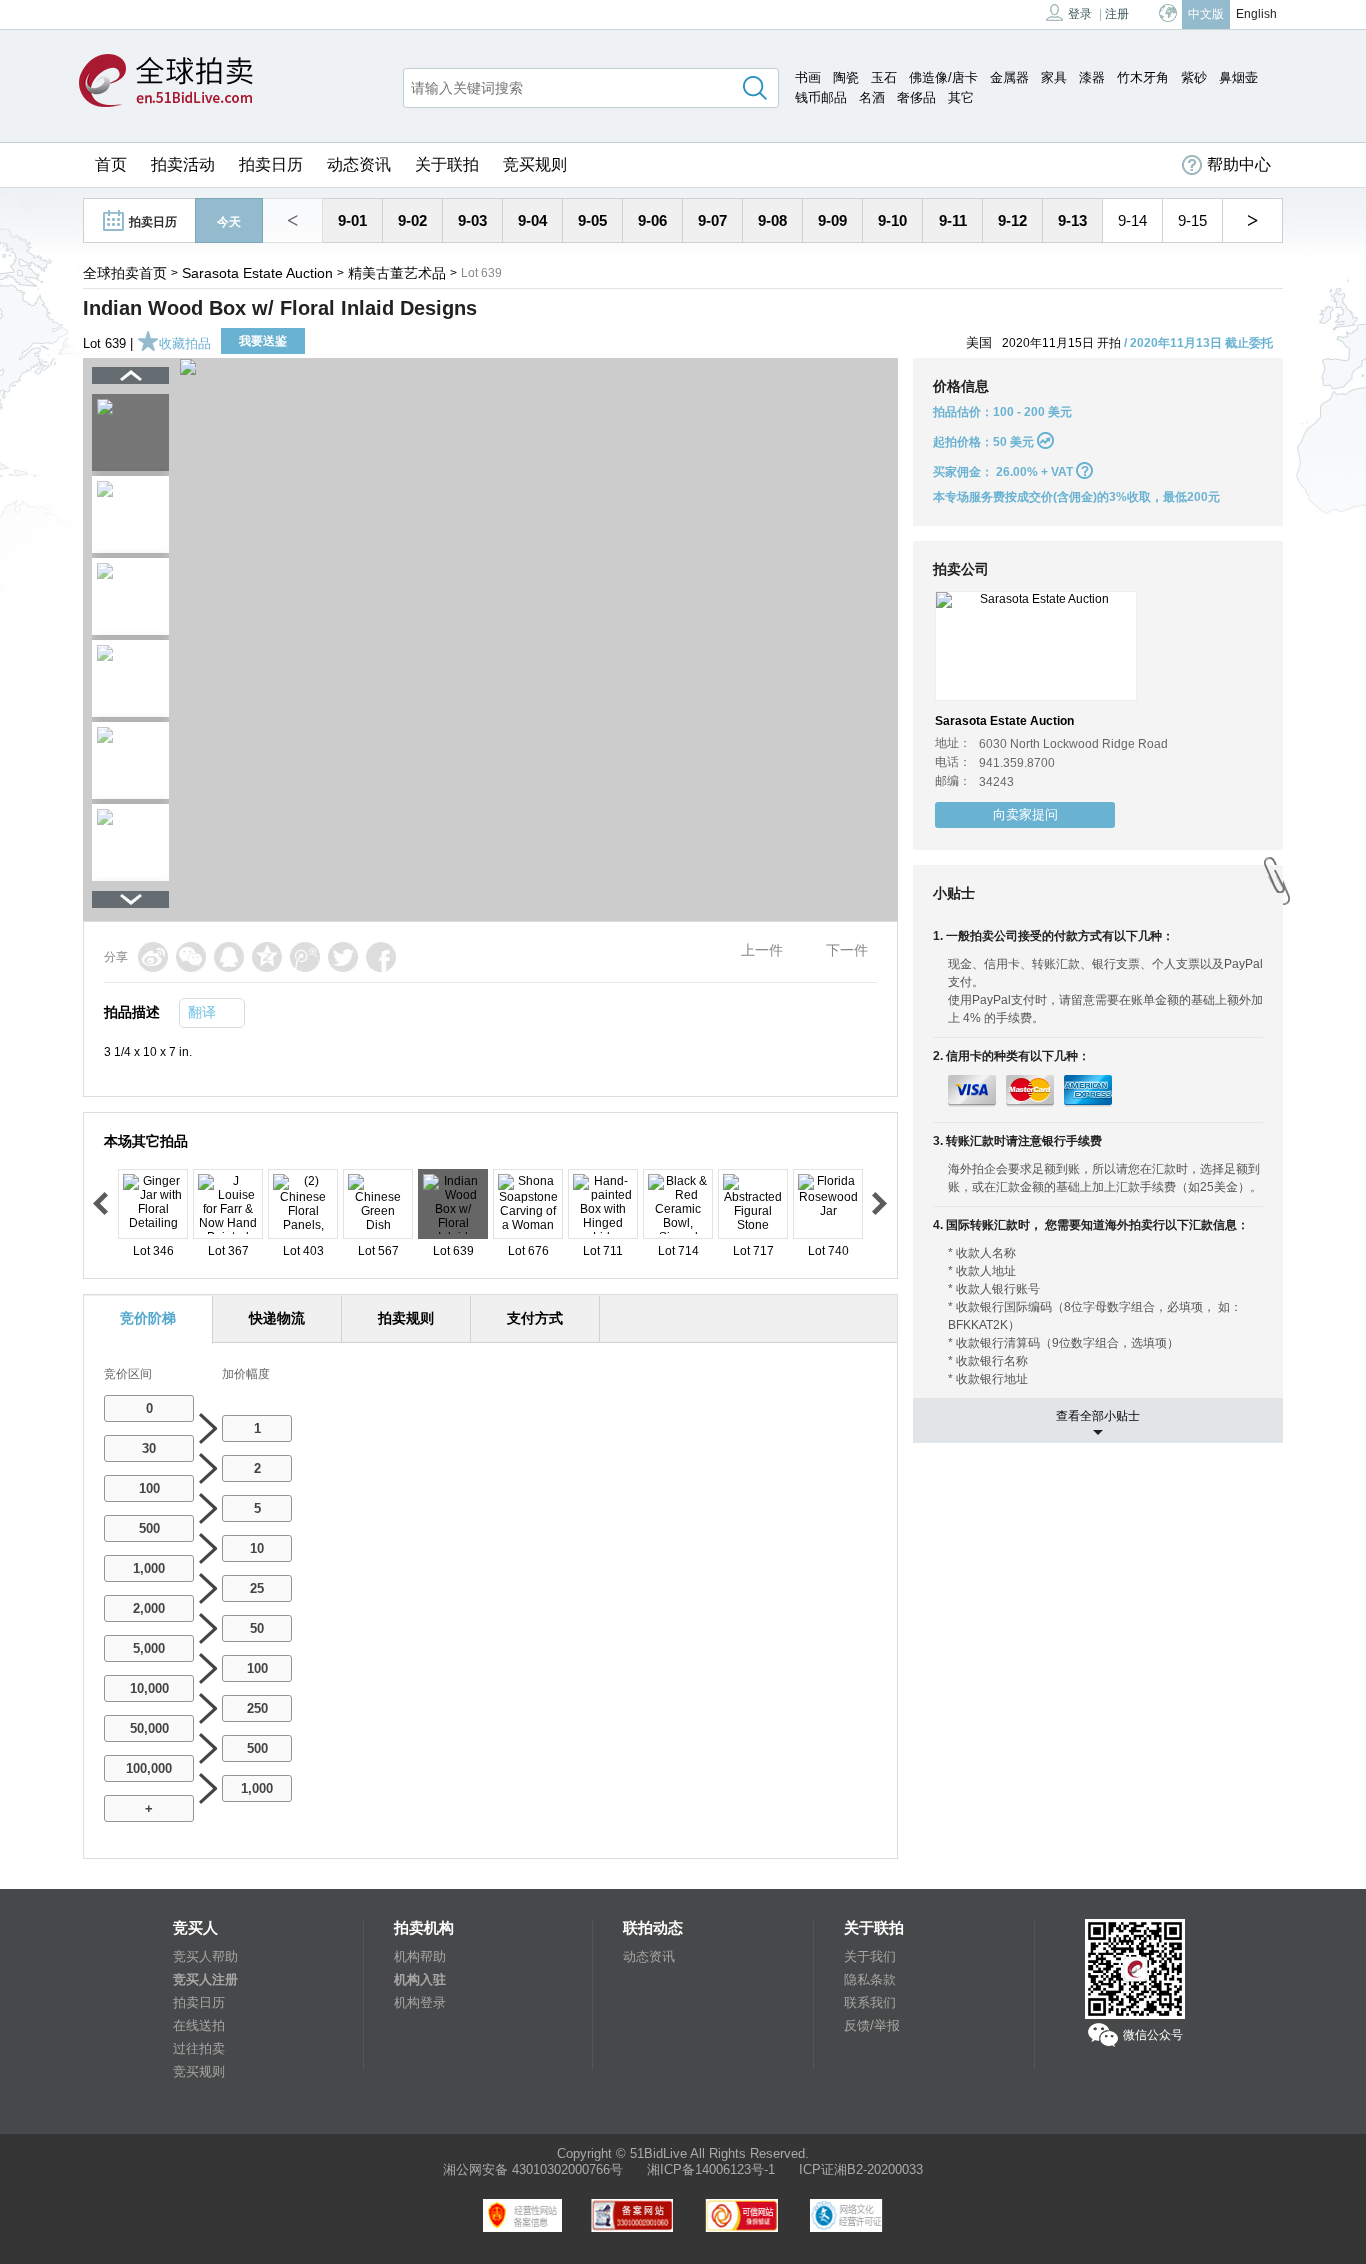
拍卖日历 (271, 164)
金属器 (1009, 77)
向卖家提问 (1025, 814)
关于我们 (870, 1956)
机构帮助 (420, 1956)
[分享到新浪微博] (153, 957)
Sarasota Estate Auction (257, 273)
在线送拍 (199, 2025)
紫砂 (1194, 77)
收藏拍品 (185, 343)
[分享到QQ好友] (229, 957)
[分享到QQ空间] (267, 957)
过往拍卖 (199, 2048)
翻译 (202, 1012)
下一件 (847, 950)
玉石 (884, 77)
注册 (1117, 14)
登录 (1080, 14)
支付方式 (535, 1318)
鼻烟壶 (1238, 77)
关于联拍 (447, 164)
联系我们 (870, 2002)
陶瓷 (846, 77)
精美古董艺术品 (397, 273)
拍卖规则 (406, 1318)
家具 (1054, 77)
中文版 (1206, 14)
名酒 (872, 97)
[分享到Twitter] (343, 957)
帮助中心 (1239, 164)
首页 (111, 164)
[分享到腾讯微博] (305, 957)
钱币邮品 (821, 97)
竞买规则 (535, 164)
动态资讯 (359, 164)
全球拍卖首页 (125, 273)
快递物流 (277, 1318)
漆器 (1092, 77)
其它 (961, 97)
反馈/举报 (872, 2025)
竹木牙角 (1143, 77)
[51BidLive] (166, 82)
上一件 (762, 950)
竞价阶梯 (148, 1318)
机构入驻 (420, 1979)
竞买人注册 (205, 1979)
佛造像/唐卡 (943, 77)
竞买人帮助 (205, 1956)
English (1256, 14)
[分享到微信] (191, 957)
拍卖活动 (183, 164)
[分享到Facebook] (381, 957)
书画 (808, 77)
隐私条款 (870, 1979)
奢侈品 (916, 97)
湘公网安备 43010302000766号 (533, 2169)
